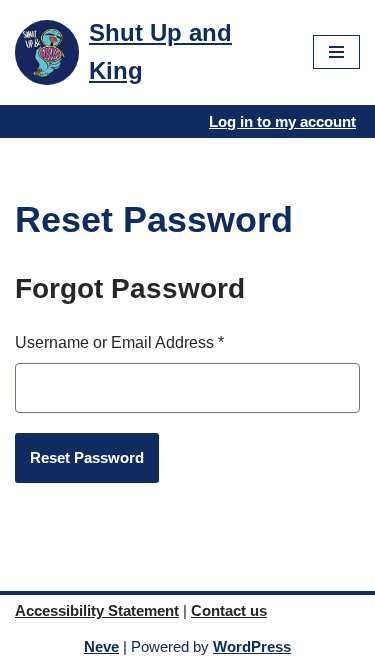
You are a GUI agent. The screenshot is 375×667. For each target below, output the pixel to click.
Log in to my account (282, 121)
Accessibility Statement (97, 610)
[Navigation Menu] (336, 52)
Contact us (229, 610)
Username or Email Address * (119, 342)
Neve (101, 646)
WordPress (252, 646)
